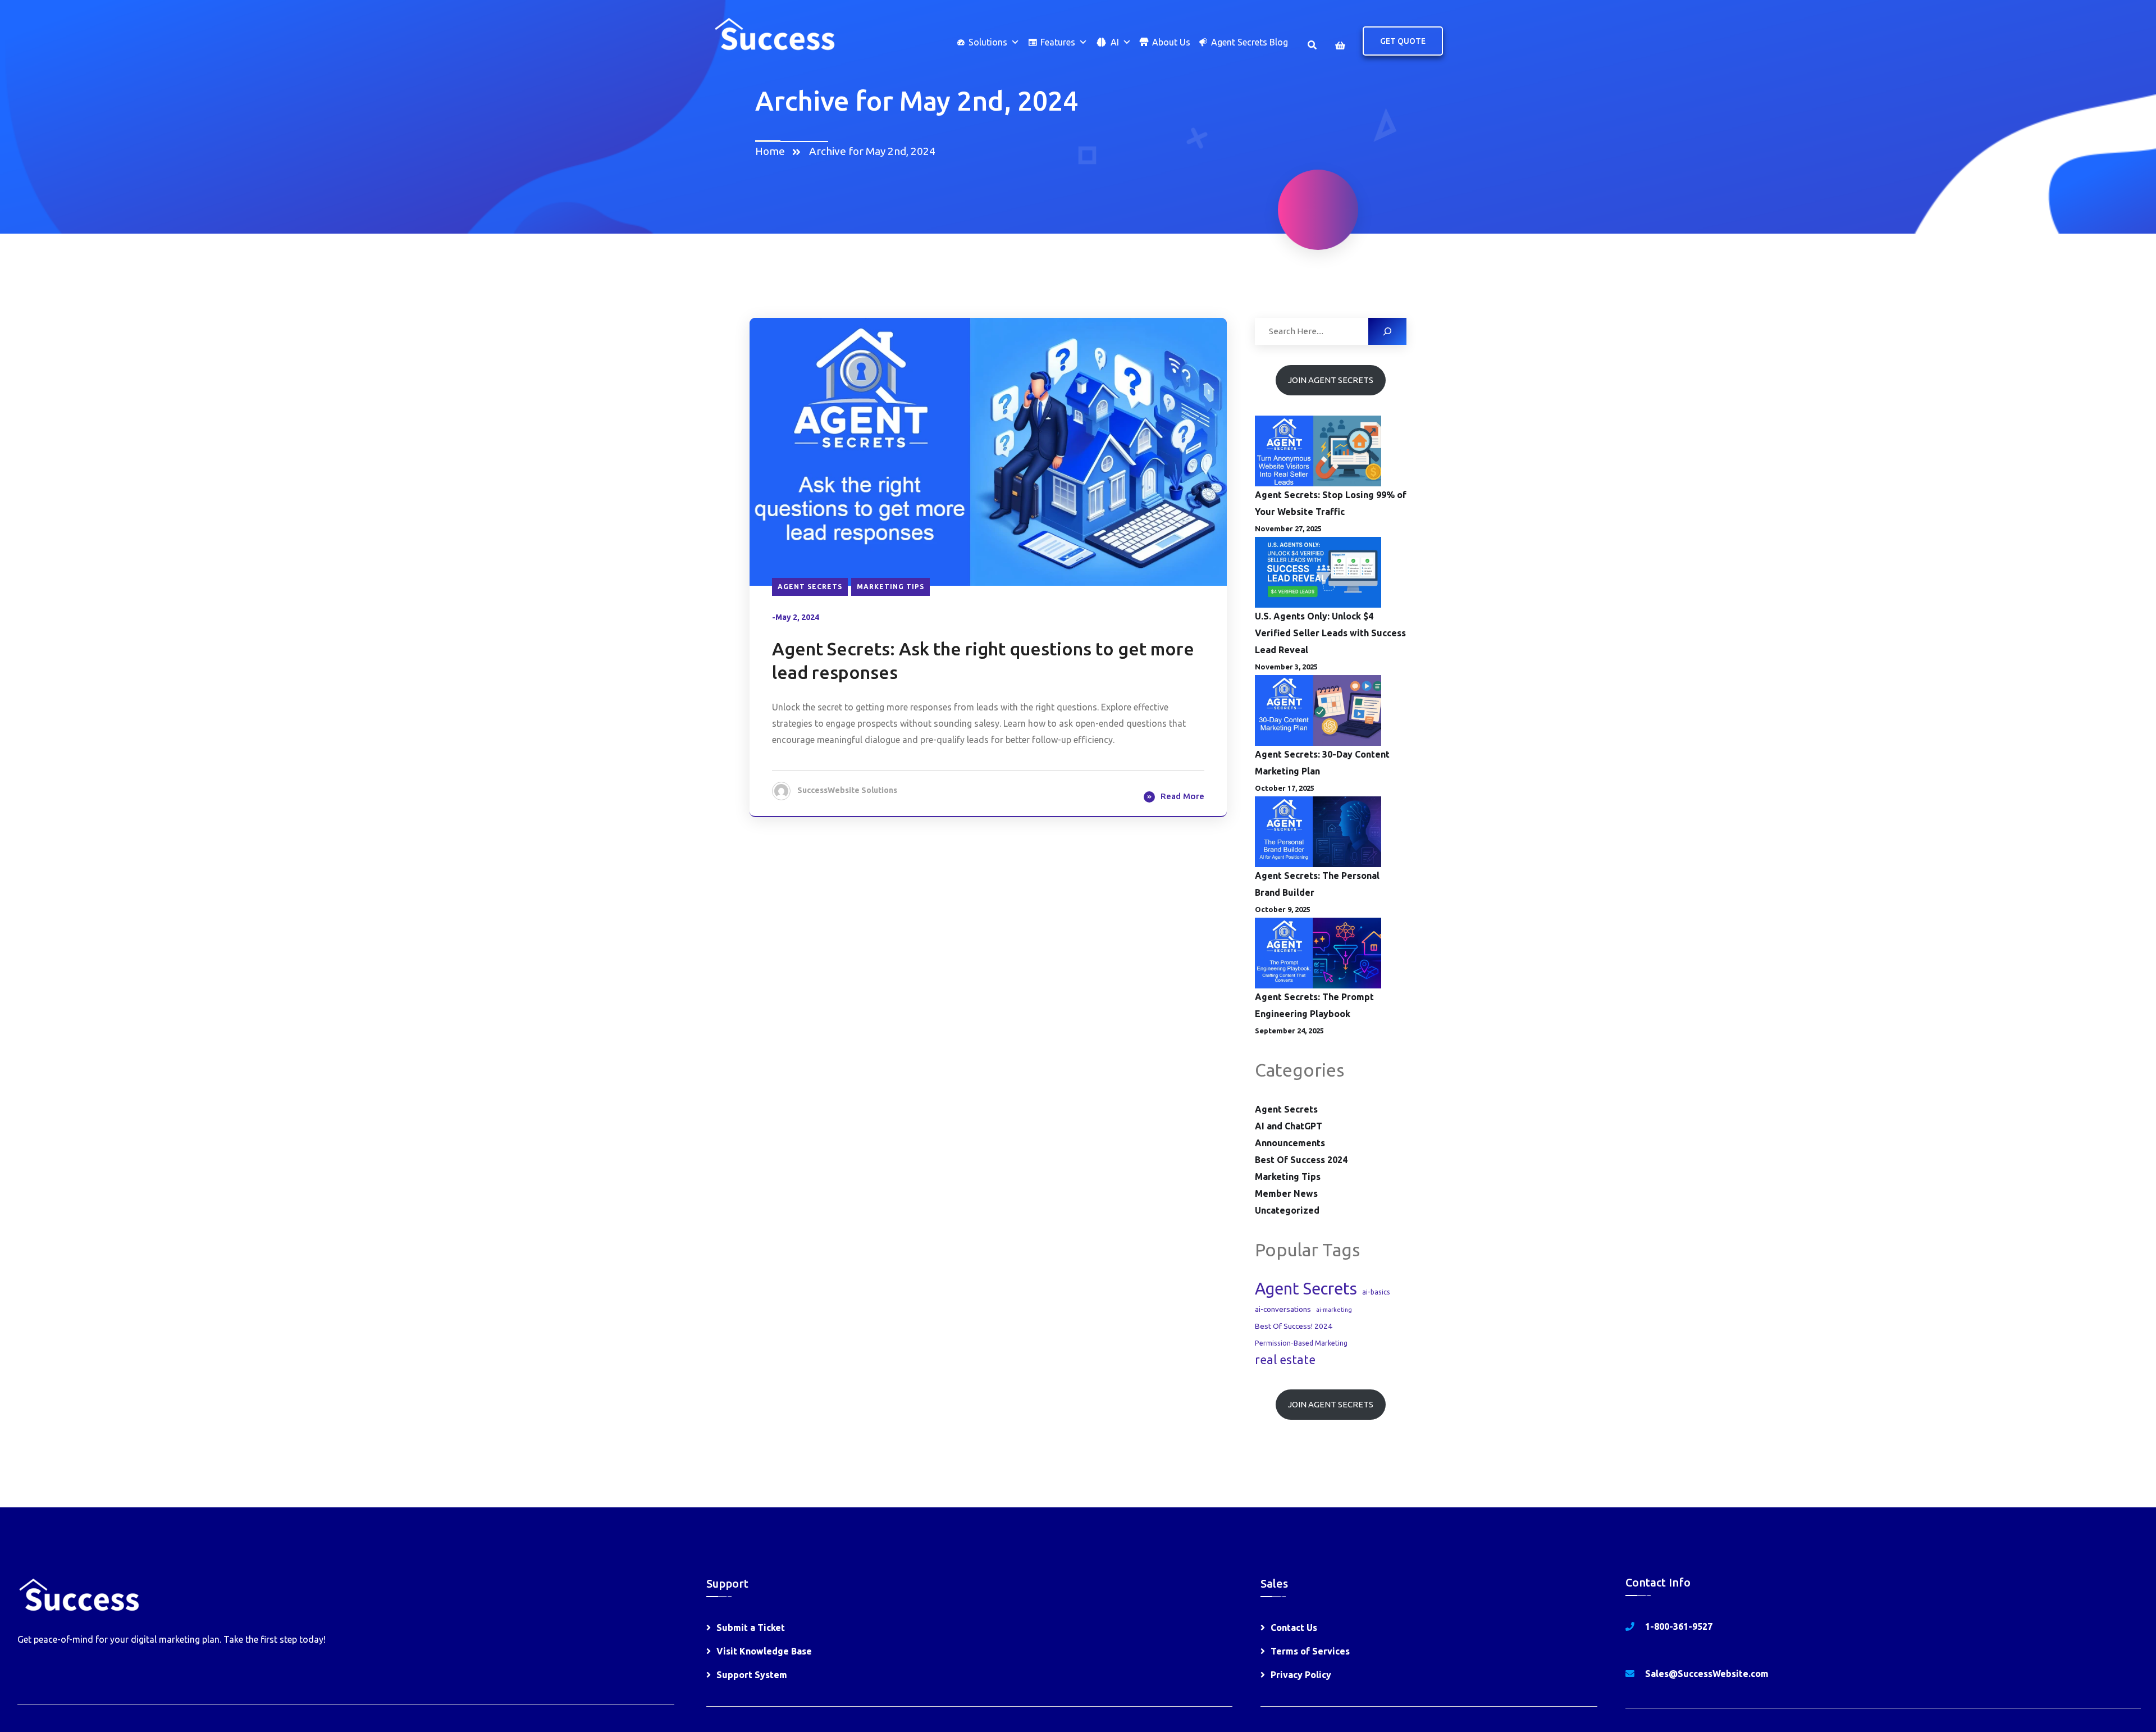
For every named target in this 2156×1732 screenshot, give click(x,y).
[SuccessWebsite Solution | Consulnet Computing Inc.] (774, 33)
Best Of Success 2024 (1301, 1160)
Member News (1286, 1193)
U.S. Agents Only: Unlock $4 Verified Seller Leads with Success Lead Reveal (1330, 633)
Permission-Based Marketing (1301, 1343)
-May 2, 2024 (796, 617)
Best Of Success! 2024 (1294, 1326)
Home (772, 151)
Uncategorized (1287, 1210)
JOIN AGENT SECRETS (1331, 380)
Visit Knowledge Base (764, 1651)
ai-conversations (1283, 1309)
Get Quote (1403, 41)
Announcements (1290, 1143)
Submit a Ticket (751, 1628)
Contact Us (1294, 1628)
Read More (1182, 796)
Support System (752, 1675)
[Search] (1387, 331)
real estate (1285, 1360)
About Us (1171, 42)
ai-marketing (1334, 1310)
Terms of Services (1310, 1651)
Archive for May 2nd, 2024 (872, 151)
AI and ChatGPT (1289, 1126)
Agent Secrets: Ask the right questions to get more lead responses (983, 660)
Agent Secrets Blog (1250, 42)
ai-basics (1376, 1292)
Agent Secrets (810, 587)
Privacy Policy (1301, 1675)
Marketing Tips (890, 587)
